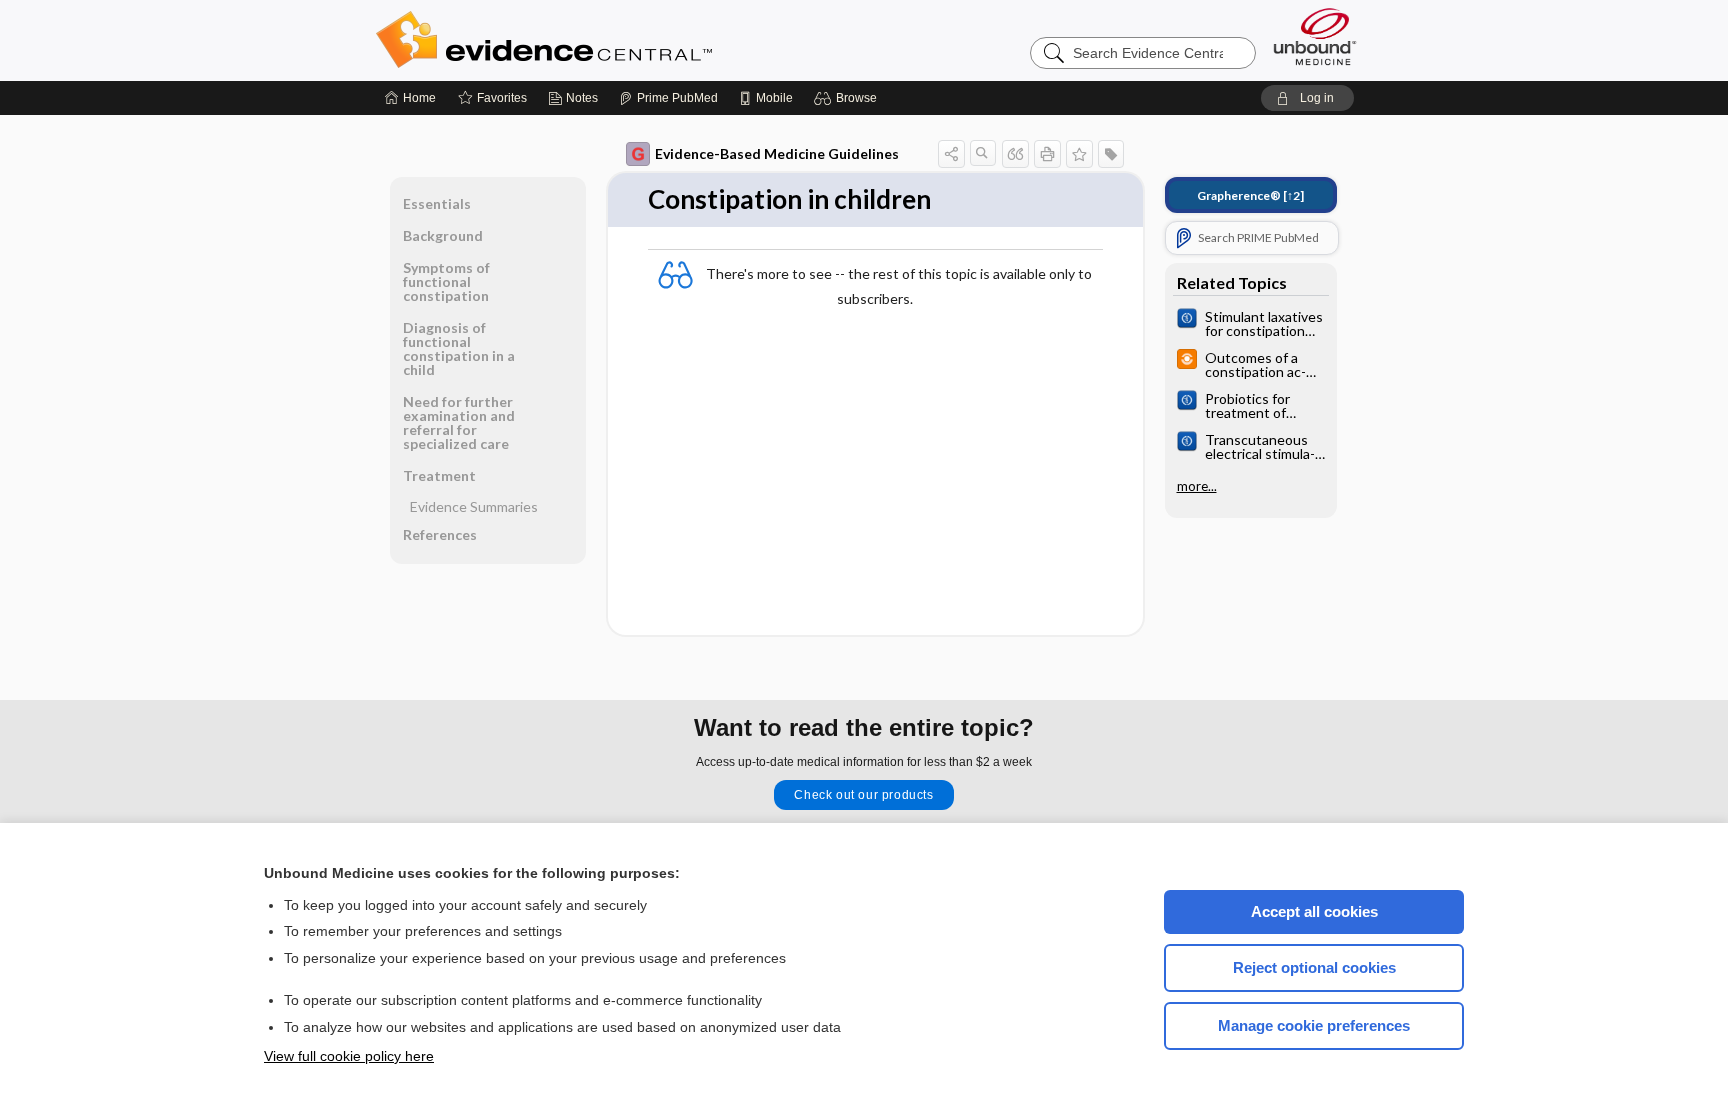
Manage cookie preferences (1314, 1025)
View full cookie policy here (349, 1056)
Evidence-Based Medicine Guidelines (777, 153)
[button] (848, 98)
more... (1197, 486)
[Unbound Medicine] (1315, 36)
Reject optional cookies (1314, 967)
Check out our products (863, 795)
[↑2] (1250, 195)
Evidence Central (624, 40)
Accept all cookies (1314, 911)
